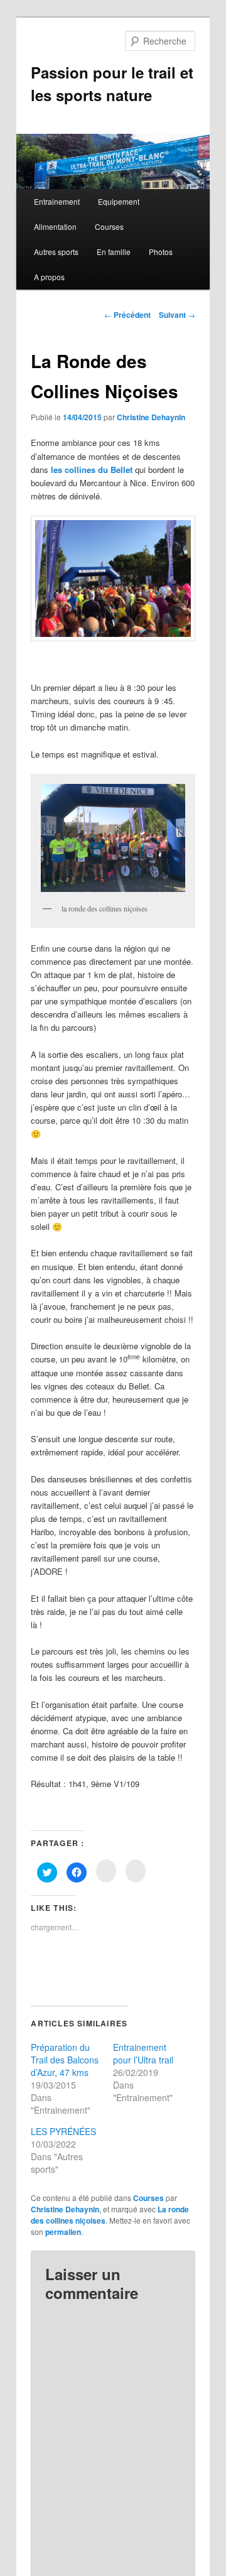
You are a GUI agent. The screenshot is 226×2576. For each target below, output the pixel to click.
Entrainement (57, 201)
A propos (49, 277)
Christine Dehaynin (151, 417)
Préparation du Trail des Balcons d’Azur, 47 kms (65, 2060)
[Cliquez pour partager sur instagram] (106, 1871)
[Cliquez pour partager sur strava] (136, 1871)
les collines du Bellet (92, 470)
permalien (63, 2232)
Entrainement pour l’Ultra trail (143, 2053)
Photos (161, 252)
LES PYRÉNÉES (63, 2131)
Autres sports (56, 252)
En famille (114, 252)
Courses (109, 226)
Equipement (119, 201)
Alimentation (55, 226)
